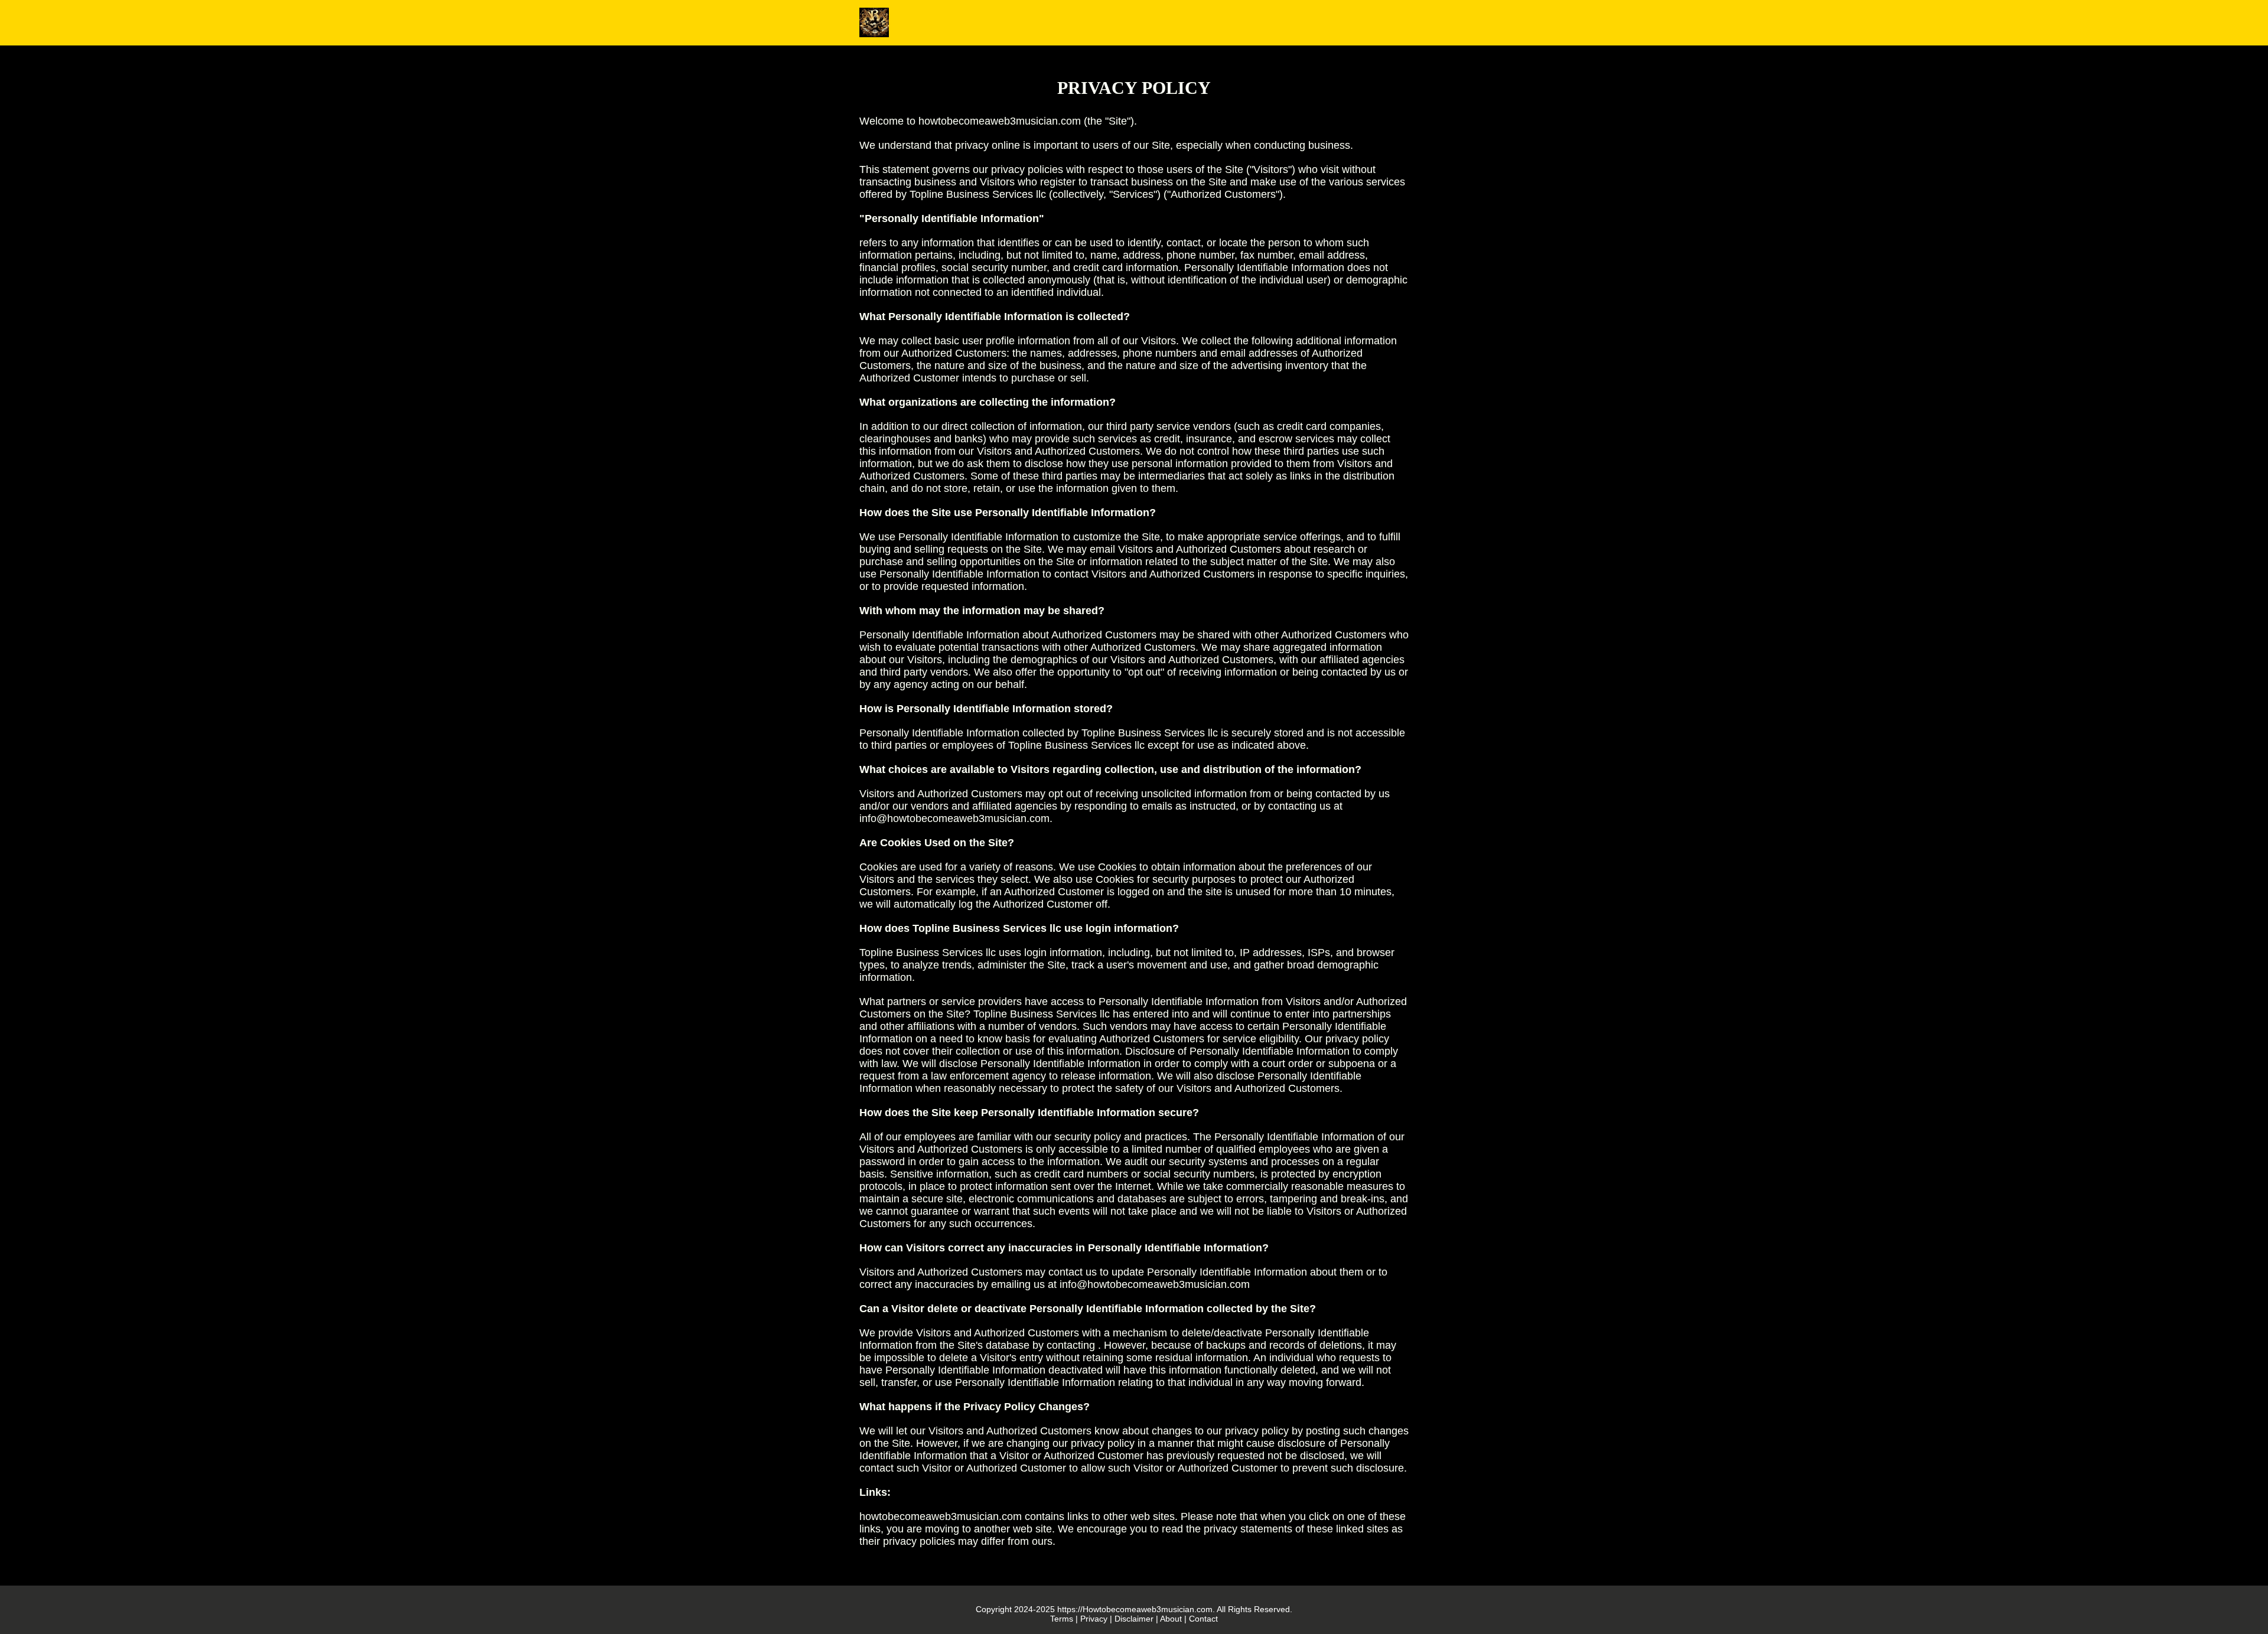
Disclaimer (1134, 1619)
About (1171, 1619)
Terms (1062, 1619)
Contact (1203, 1619)
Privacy (1094, 1619)
